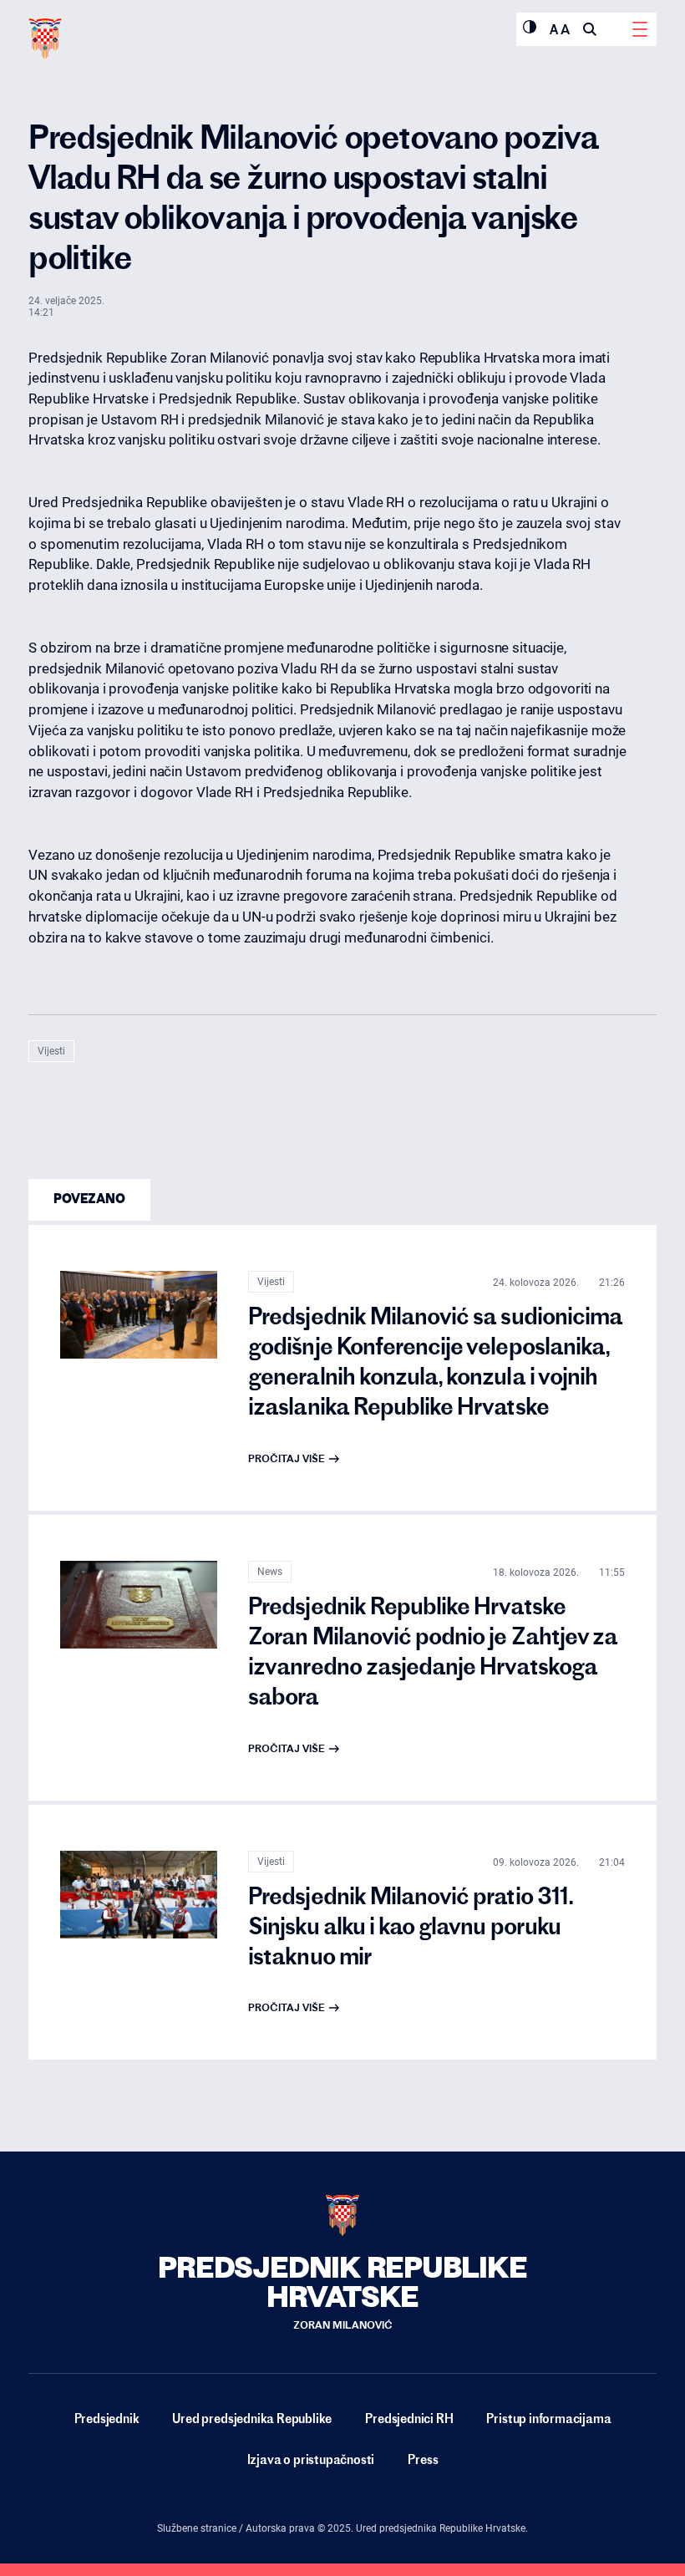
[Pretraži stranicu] (590, 29)
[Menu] (640, 29)
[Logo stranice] (45, 39)
